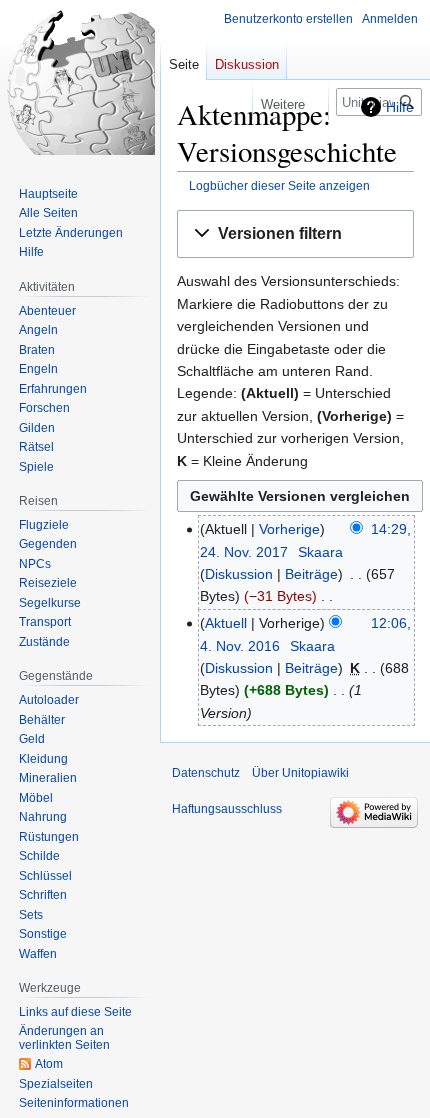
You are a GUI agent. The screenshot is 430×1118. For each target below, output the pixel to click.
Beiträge (311, 574)
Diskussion (239, 574)
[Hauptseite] (80, 80)
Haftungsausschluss (227, 809)
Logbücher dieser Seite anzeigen (279, 185)
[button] (295, 234)
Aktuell (226, 623)
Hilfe (400, 107)
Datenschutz (206, 773)
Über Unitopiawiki (300, 773)
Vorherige (289, 529)
